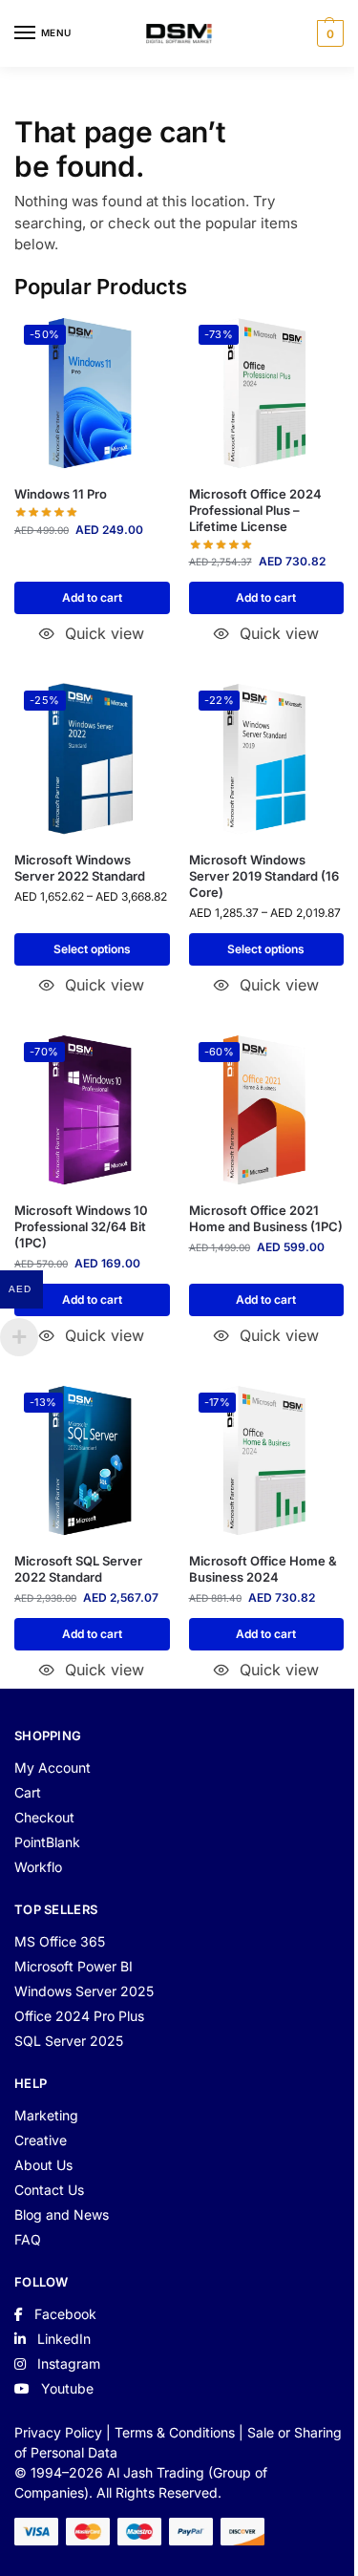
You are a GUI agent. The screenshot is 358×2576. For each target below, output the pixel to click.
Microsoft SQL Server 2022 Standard (78, 1569)
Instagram (67, 2363)
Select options (92, 949)
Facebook (63, 2314)
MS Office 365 (60, 1941)
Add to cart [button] (92, 597)
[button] (328, 33)
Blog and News (62, 2214)
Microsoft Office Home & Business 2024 (263, 1569)
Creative (41, 2140)
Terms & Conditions (175, 2432)
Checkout (44, 1817)
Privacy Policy (58, 2432)
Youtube (65, 2388)
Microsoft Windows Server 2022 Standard (80, 868)
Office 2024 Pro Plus (79, 2016)
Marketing (46, 2115)
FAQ (28, 2239)
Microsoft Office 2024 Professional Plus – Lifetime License (255, 510)
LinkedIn (62, 2339)
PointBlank (47, 1842)
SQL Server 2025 (69, 2041)
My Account (53, 1767)
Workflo (38, 1867)
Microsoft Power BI (74, 1966)
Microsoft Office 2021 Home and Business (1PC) (266, 1218)
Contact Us (49, 2190)
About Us (43, 2165)
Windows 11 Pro (61, 494)
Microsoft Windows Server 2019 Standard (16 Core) (264, 876)
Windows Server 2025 (84, 1991)
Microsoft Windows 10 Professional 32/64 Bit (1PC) (81, 1226)
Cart (28, 1792)
